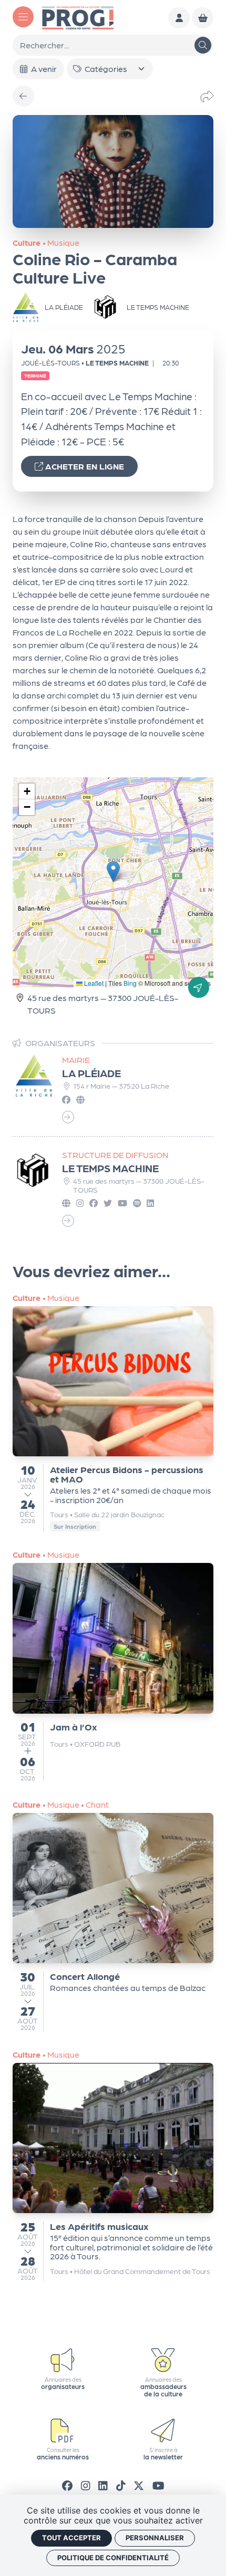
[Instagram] (86, 2485)
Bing (130, 983)
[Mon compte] (179, 18)
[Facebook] (67, 2485)
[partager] (207, 96)
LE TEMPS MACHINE (110, 1168)
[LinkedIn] (103, 2485)
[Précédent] (23, 96)
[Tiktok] (121, 2485)
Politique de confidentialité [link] (113, 2558)
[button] (113, 872)
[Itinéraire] (199, 987)
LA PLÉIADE (91, 1073)
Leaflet (93, 983)
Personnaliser (155, 2538)
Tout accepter (71, 2538)
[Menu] (23, 17)
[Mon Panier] (203, 18)
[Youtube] (158, 2485)
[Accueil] (78, 17)
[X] (139, 2485)
